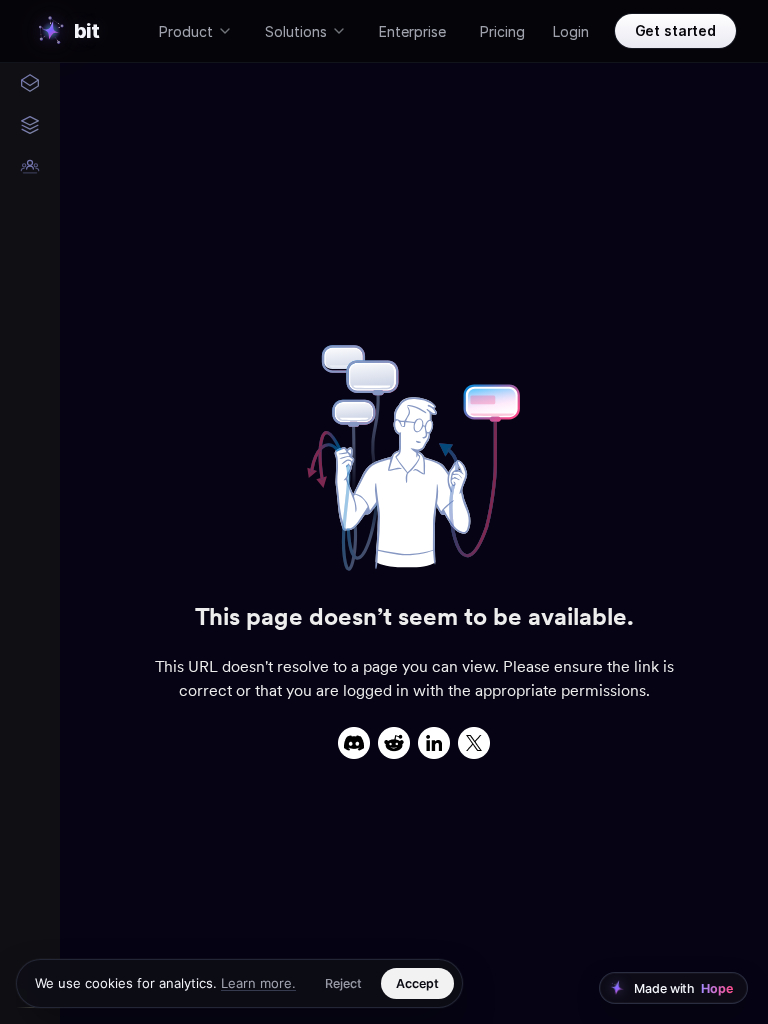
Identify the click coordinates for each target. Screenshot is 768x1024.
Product (186, 31)
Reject (343, 983)
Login (571, 31)
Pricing (502, 31)
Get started (675, 30)
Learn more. (258, 983)
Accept (417, 983)
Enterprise (412, 31)
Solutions (296, 31)
